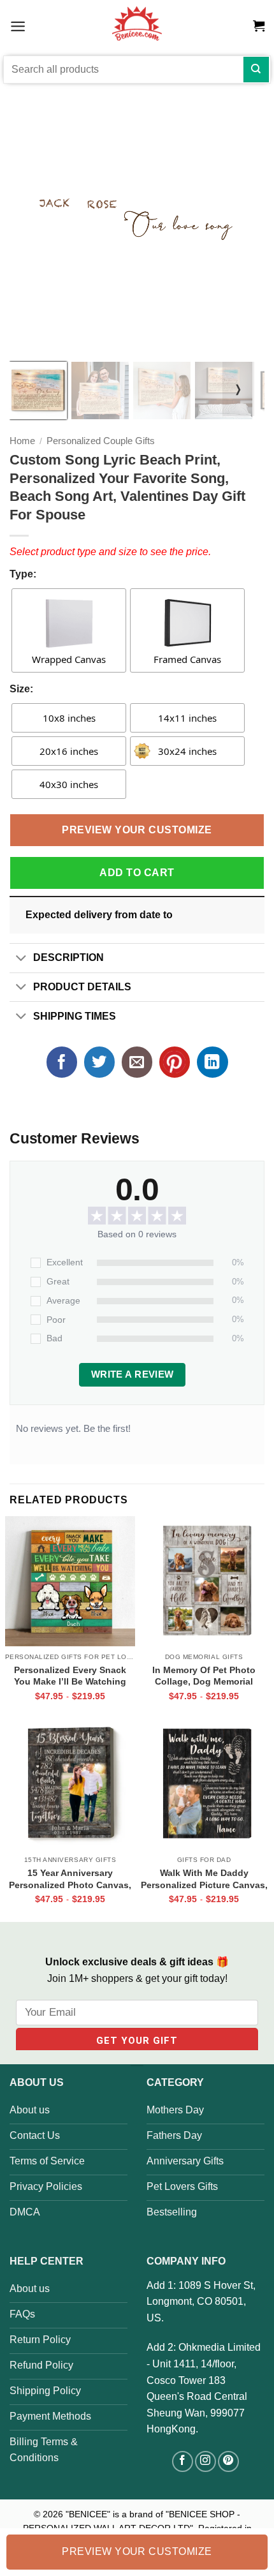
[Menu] (18, 26)
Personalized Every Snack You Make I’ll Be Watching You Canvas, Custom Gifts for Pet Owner (70, 1676)
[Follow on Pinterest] (228, 2461)
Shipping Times (75, 1016)
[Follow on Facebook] (183, 2461)
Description (68, 957)
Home (22, 441)
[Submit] (256, 70)
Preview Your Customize (137, 830)
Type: (23, 574)
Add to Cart (137, 873)
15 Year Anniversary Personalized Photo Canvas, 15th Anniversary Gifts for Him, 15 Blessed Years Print (70, 1879)
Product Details (82, 987)
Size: (21, 689)
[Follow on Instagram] (205, 2461)
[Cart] (259, 26)
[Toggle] (21, 959)
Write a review (133, 1374)
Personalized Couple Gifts (101, 441)
